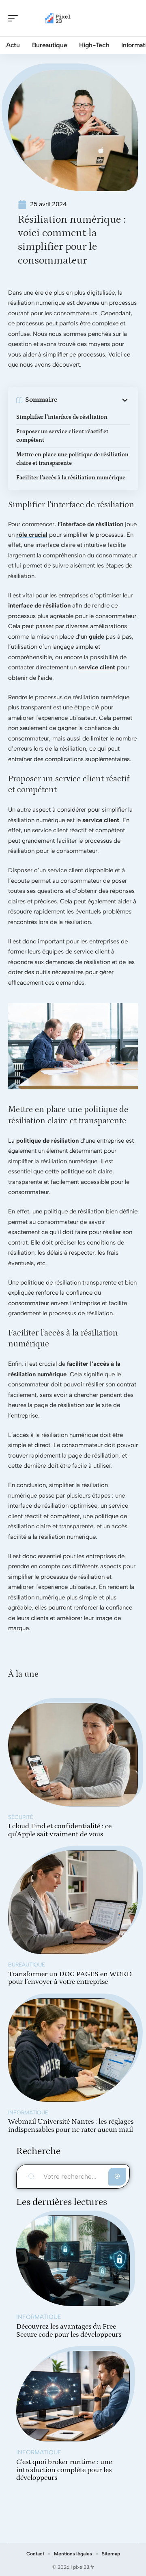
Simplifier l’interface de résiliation (62, 417)
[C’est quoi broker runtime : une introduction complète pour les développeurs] (73, 2396)
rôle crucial (32, 535)
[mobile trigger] (15, 18)
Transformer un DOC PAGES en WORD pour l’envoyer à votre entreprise (70, 1978)
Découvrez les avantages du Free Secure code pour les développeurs (69, 2331)
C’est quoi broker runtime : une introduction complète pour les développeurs (64, 2470)
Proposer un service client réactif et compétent (62, 436)
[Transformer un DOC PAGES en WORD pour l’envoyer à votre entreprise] (73, 1902)
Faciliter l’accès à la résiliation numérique (71, 478)
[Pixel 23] (58, 18)
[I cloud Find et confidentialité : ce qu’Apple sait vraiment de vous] (73, 1755)
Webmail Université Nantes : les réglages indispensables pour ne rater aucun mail (71, 2126)
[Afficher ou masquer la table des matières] (94, 400)
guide (97, 637)
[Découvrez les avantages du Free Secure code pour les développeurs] (73, 2261)
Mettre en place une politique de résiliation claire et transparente (72, 459)
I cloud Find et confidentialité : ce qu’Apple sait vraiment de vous (60, 1830)
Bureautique (27, 1964)
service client (97, 667)
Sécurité (21, 1817)
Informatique (28, 2112)
